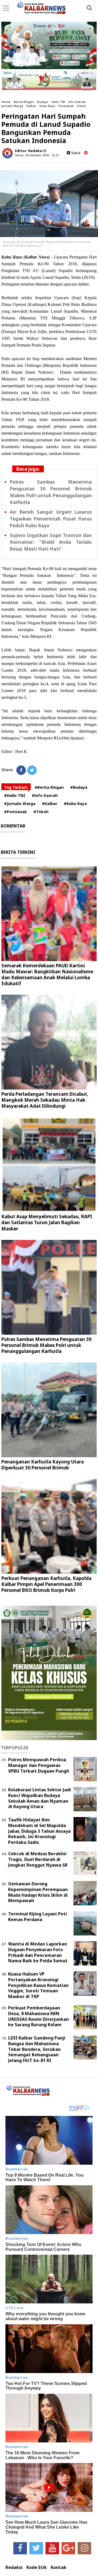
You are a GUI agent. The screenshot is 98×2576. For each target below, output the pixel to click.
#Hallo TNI (15, 795)
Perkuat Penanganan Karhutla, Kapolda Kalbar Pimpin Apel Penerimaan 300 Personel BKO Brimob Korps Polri (46, 1584)
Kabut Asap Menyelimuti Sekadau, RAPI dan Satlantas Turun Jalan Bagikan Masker (47, 1222)
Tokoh (81, 106)
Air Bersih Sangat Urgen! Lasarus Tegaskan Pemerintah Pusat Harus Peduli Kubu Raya (51, 519)
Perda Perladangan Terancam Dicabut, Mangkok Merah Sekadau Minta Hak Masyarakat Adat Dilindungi (45, 1100)
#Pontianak (16, 812)
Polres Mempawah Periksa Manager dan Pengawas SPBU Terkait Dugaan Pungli (39, 1765)
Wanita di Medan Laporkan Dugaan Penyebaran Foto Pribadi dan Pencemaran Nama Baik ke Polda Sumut (38, 1952)
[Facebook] (21, 770)
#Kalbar (50, 804)
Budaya (43, 102)
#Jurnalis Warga (20, 804)
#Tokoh (41, 812)
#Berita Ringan (49, 787)
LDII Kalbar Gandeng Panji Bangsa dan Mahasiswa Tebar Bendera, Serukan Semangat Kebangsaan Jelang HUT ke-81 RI (37, 2049)
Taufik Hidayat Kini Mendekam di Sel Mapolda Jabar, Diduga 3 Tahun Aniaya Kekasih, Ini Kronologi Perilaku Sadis (39, 1831)
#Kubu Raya (75, 804)
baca (75, 153)
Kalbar (31, 106)
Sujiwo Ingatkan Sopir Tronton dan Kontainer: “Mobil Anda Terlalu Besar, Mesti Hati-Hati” (51, 542)
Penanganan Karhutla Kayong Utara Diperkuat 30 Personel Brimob (43, 1465)
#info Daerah (45, 795)
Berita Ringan (24, 102)
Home (6, 102)
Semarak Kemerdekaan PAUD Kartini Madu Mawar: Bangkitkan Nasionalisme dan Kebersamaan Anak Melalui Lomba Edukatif (47, 975)
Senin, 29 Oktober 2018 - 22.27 (37, 155)
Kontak (59, 2567)
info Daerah (77, 102)
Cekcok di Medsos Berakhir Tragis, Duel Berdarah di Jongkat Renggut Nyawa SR (38, 1859)
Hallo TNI (58, 102)
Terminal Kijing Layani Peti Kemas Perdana (38, 1917)
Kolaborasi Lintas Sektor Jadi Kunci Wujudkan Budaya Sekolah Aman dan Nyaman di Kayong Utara (40, 1798)
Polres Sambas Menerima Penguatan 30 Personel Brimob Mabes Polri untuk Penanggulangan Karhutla (46, 1345)
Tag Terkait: (16, 787)
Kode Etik (37, 2567)
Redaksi (14, 2567)
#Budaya (79, 787)
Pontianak (66, 106)
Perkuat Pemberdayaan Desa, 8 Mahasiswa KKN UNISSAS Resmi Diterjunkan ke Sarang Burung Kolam (39, 2016)
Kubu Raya (47, 106)
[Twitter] (32, 770)
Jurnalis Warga (12, 106)
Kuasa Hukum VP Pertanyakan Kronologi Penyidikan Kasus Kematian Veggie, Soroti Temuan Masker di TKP (38, 1985)
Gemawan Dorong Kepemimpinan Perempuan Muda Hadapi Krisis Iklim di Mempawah (38, 1892)
